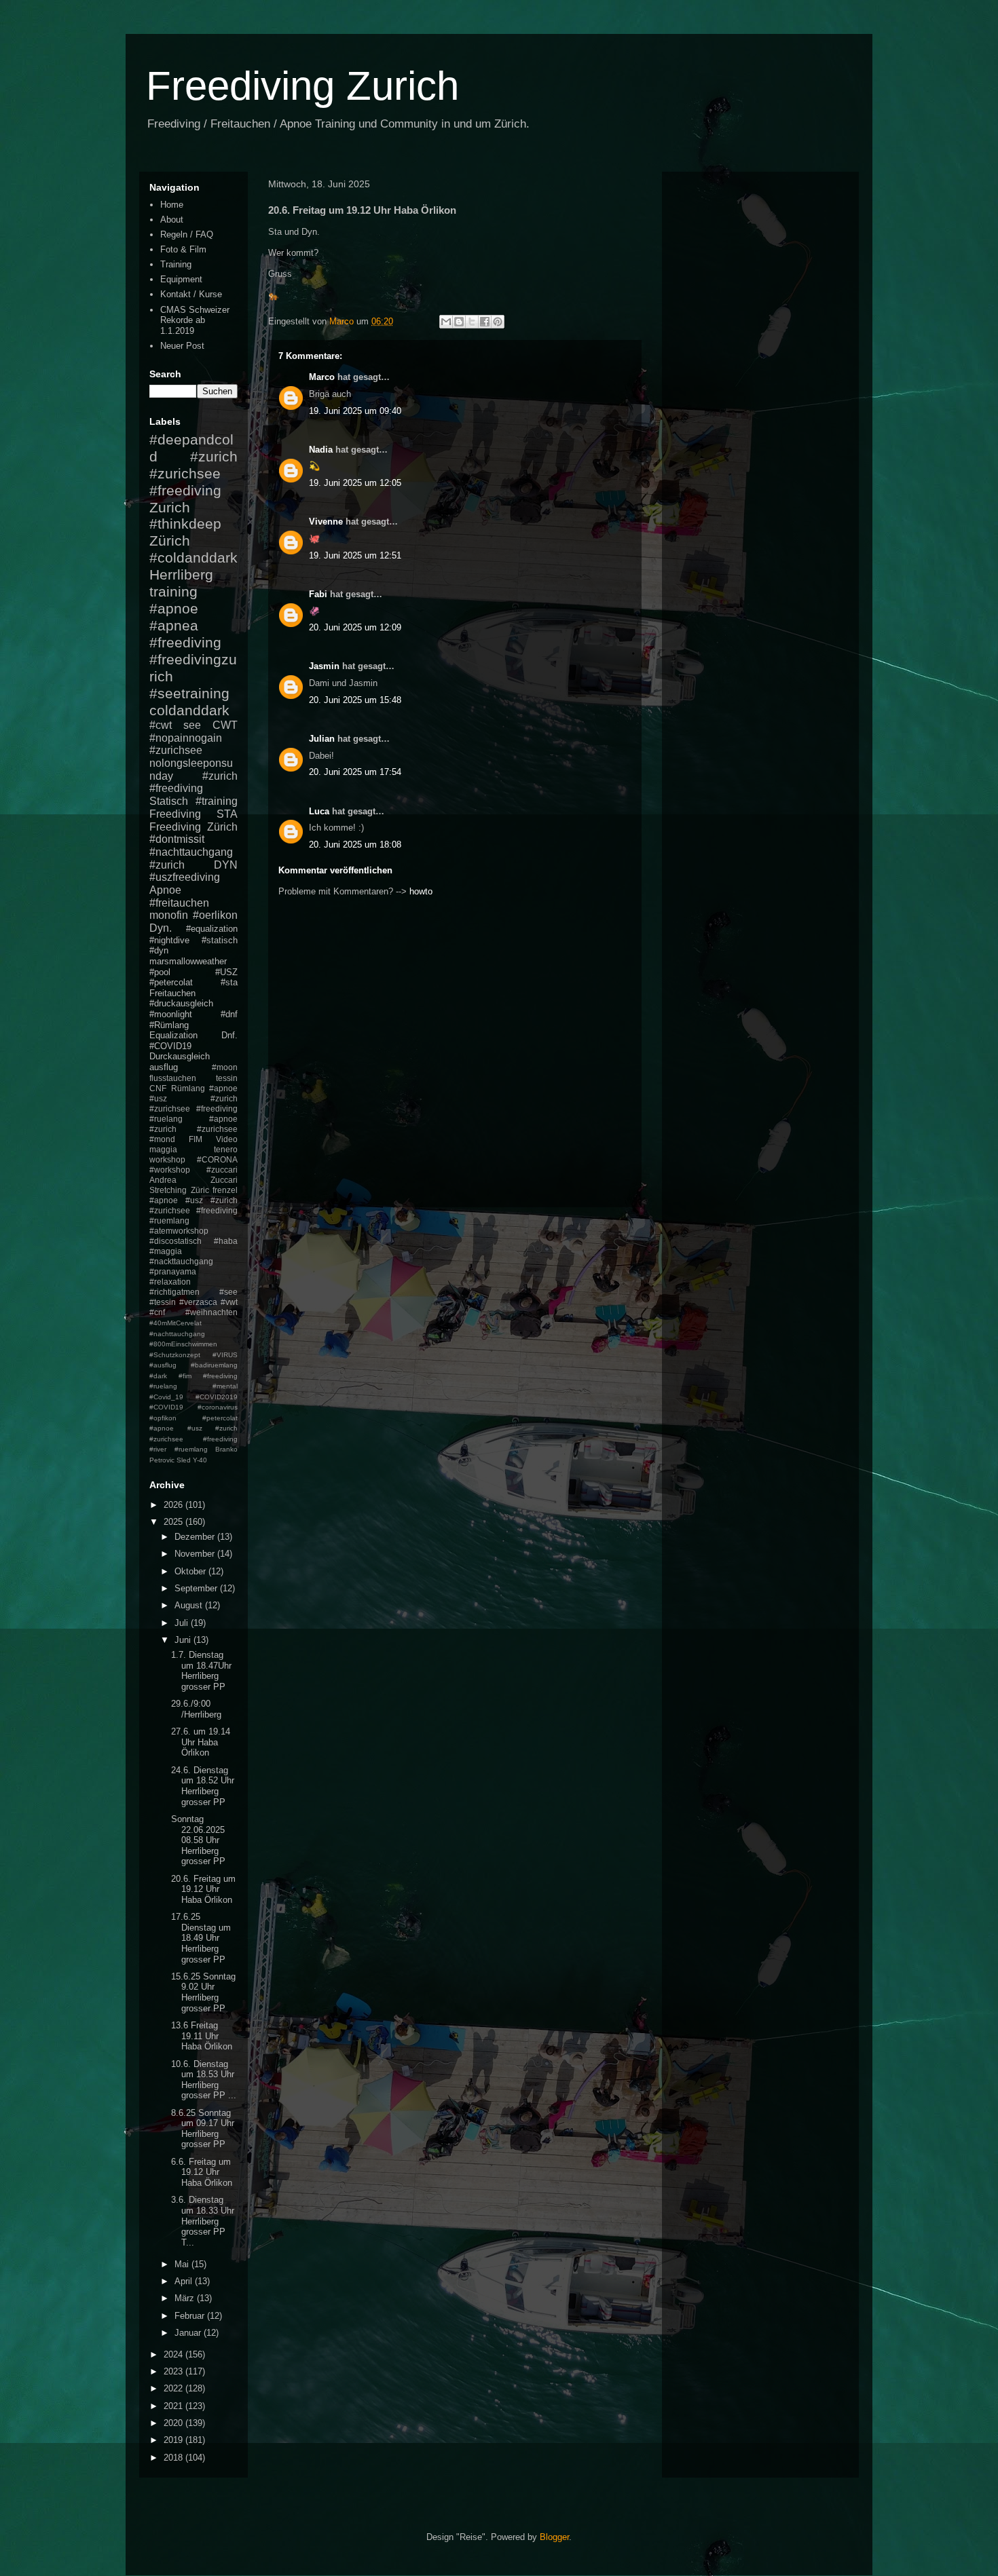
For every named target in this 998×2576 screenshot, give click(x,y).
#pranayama (173, 1271)
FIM (196, 1139)
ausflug (164, 1067)
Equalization (173, 1035)
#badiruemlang (214, 1365)
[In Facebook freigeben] (485, 322)
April (185, 2281)
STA (227, 814)
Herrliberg (181, 574)
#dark (158, 1376)
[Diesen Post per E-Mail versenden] (446, 322)
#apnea (174, 625)
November (196, 1554)
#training (217, 801)
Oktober (191, 1571)
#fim (185, 1376)
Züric (200, 1190)
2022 (174, 2388)
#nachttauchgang (191, 852)
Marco (322, 377)
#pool (160, 972)
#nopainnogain (186, 738)
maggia (163, 1149)
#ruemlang (191, 1449)
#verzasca (198, 1302)
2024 (174, 2354)
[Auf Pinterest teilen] (498, 322)
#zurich (167, 865)
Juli (183, 1623)
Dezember (196, 1537)
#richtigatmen (174, 1292)
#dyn (159, 950)
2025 (174, 1522)
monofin (169, 915)
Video (227, 1139)
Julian (322, 739)
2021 (174, 2406)
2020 (174, 2423)
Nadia (321, 450)
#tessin (163, 1302)
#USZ (226, 972)
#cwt (161, 725)
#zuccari (222, 1170)
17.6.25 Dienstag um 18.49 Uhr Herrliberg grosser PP (201, 1938)
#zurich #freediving (193, 782)
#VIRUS (225, 1355)
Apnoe (165, 890)
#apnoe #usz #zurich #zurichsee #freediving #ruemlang (193, 1210)
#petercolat (171, 982)
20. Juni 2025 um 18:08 (355, 845)
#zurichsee (176, 750)
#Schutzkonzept (175, 1355)
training (173, 591)
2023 (174, 2371)
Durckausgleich (180, 1056)
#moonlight (171, 1014)
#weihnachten (211, 1312)
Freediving (175, 814)
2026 (174, 1505)
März (186, 2298)
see (192, 725)
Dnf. (229, 1035)
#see (228, 1292)
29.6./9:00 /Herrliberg (196, 1709)
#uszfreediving (185, 877)
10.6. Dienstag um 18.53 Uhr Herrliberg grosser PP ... (204, 2080)
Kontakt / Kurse (191, 294)
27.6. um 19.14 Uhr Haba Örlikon (201, 1742)
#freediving (185, 642)
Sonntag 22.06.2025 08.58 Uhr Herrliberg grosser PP (198, 1840)
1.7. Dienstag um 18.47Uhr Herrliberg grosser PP (201, 1671)
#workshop (170, 1170)
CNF (158, 1088)
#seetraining (189, 693)
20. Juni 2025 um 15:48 (355, 700)
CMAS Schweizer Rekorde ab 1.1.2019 (195, 320)
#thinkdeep (185, 524)
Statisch (169, 801)
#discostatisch (175, 1241)
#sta (229, 982)
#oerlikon (215, 915)
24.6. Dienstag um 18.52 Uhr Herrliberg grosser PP (203, 1786)
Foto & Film (183, 249)
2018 (174, 2458)
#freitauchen (179, 903)
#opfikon (163, 1418)
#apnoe (174, 608)
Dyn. (161, 928)
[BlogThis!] (459, 322)
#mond (162, 1139)
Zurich (170, 507)
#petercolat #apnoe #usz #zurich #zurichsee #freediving (193, 1428)
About (172, 220)
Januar (189, 2333)
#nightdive (169, 940)
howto (421, 891)
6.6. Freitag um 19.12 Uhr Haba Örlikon (202, 2172)
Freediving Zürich (193, 827)
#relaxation (170, 1282)
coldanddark (189, 710)
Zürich (170, 541)
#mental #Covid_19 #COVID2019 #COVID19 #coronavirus (193, 1397)
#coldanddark (193, 557)
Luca (319, 811)
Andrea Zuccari (193, 1180)
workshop (167, 1159)
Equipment (181, 279)
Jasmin (324, 666)
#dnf (229, 1014)
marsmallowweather (188, 961)
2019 (174, 2440)
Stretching (168, 1190)
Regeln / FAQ (187, 234)
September (197, 1588)
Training (176, 264)
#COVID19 (170, 1046)
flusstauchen (173, 1078)
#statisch (220, 940)
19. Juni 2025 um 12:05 (355, 483)
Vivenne (326, 522)
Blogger (554, 2537)
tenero (226, 1149)
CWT (225, 725)
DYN (226, 865)
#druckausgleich (181, 1003)
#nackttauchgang (181, 1261)
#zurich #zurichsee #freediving (193, 473)
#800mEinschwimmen (183, 1344)
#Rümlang (169, 1025)
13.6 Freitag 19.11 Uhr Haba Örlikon (202, 2036)
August (190, 1605)
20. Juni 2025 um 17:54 (355, 772)
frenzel (225, 1190)
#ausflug (163, 1365)
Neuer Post (182, 346)
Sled (184, 1460)
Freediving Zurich (302, 86)
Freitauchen (172, 993)
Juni (184, 1640)
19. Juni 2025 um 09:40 (355, 411)
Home (172, 205)
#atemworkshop (179, 1231)
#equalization (212, 929)
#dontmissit (177, 839)
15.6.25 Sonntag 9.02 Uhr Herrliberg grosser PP (203, 1992)
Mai (183, 2264)
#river (158, 1449)
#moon (225, 1067)
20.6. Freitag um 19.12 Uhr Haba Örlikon (203, 1889)
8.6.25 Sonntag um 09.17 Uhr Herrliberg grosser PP (203, 2129)
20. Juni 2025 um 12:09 (355, 627)
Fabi (318, 594)
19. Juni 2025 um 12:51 (355, 555)
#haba (226, 1241)
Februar (191, 2316)
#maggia (166, 1251)
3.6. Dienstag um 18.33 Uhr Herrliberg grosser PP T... (203, 2221)
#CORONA (217, 1159)
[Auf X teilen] (472, 322)
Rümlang (188, 1088)
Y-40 (200, 1460)
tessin (227, 1078)
